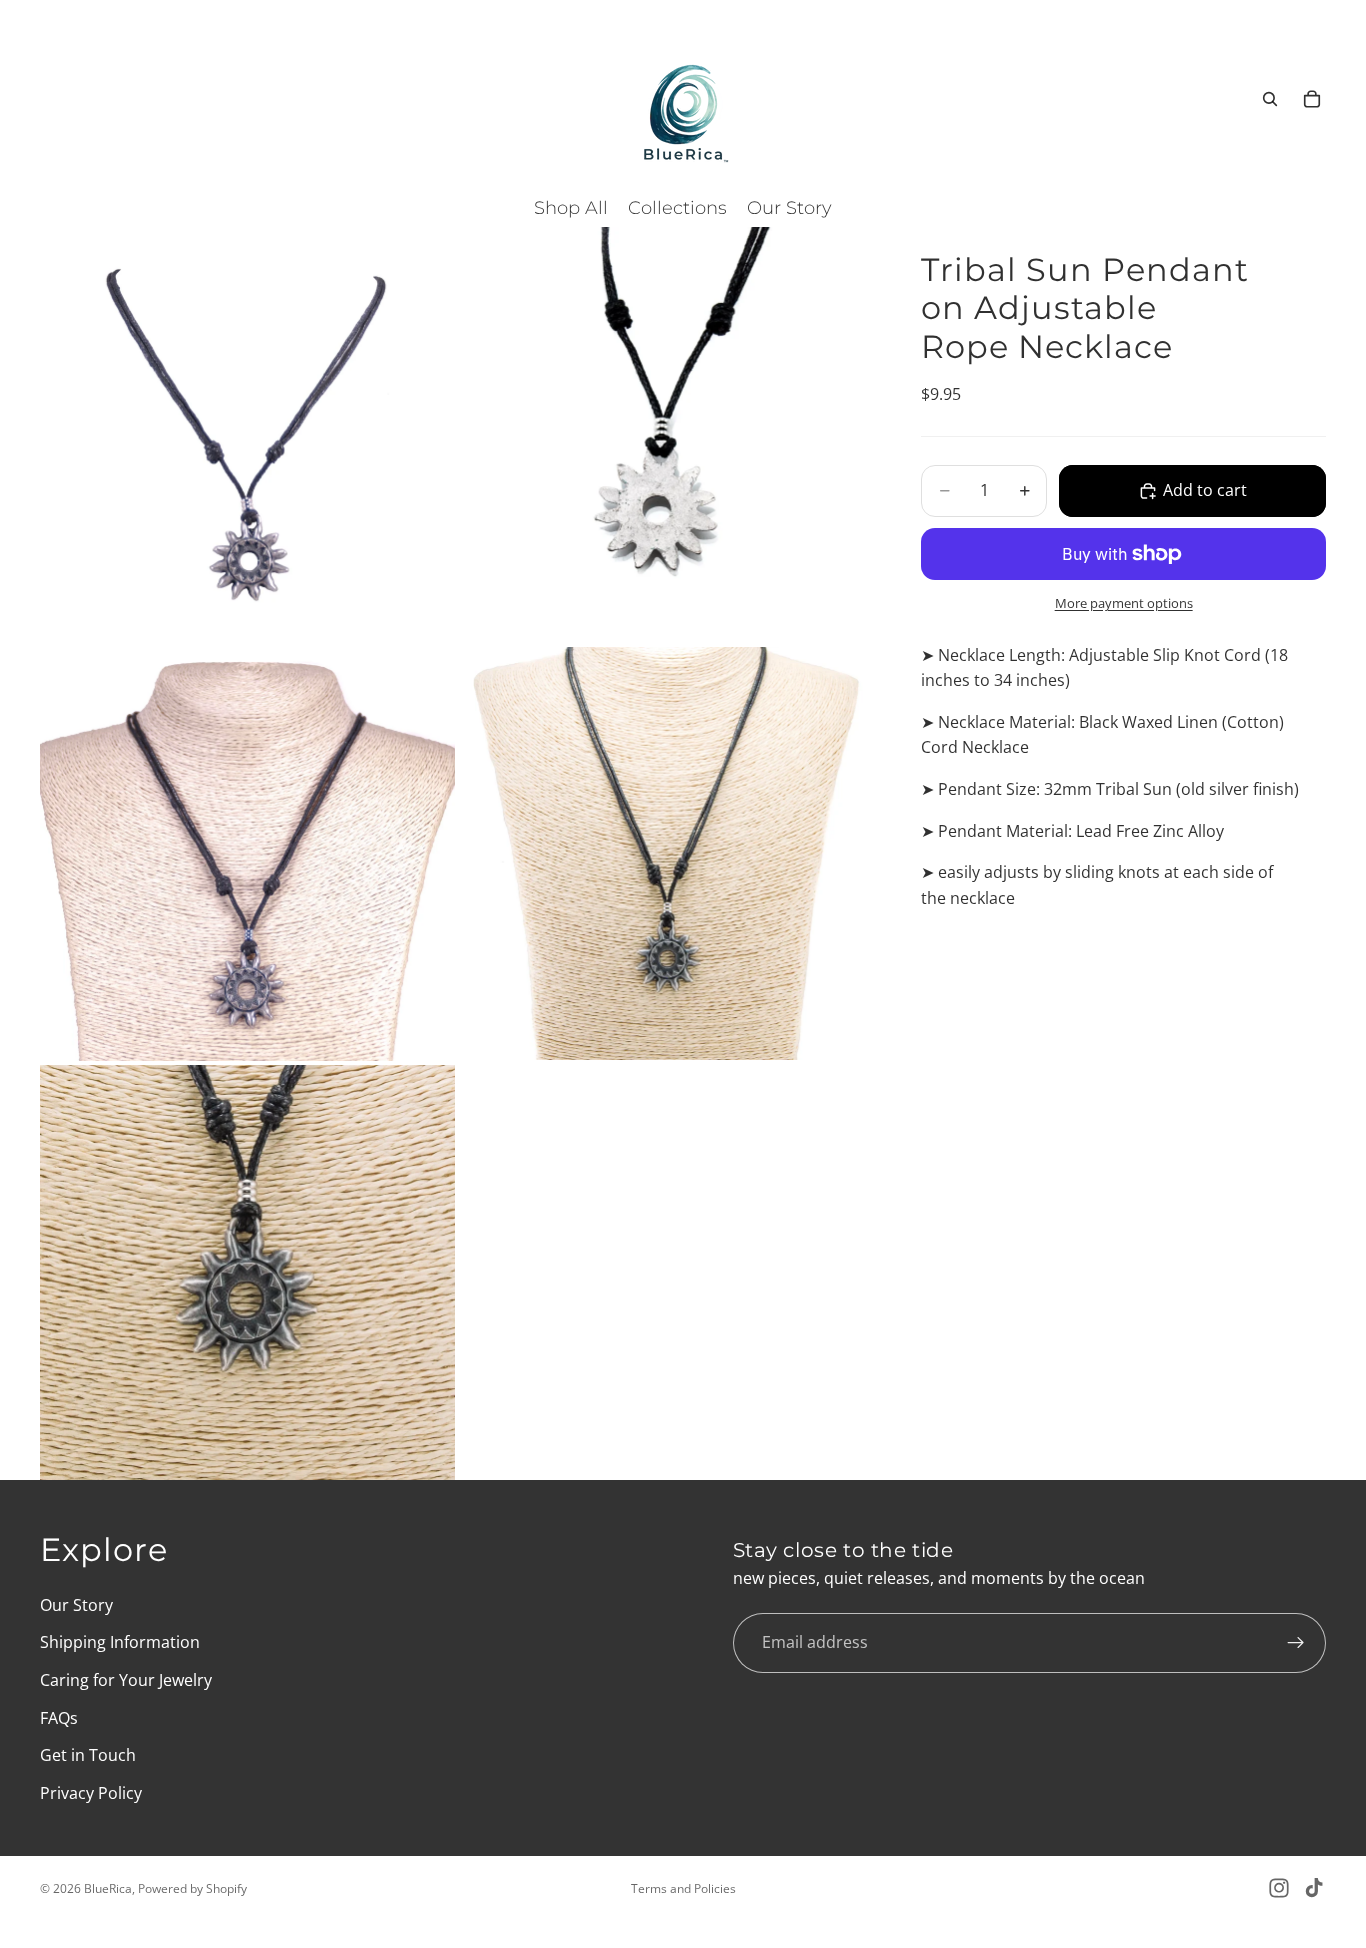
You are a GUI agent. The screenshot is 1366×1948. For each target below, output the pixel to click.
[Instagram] (1279, 1888)
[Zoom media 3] (247, 853)
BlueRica (108, 1888)
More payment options (1124, 603)
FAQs (59, 1718)
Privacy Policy (91, 1793)
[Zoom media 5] (247, 1272)
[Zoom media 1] (247, 434)
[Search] (1270, 99)
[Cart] (1312, 99)
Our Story (76, 1605)
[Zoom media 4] (666, 853)
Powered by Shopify (192, 1888)
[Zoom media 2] (666, 434)
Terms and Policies (683, 1888)
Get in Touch (88, 1755)
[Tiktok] (1314, 1888)
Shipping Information (120, 1642)
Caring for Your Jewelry (126, 1680)
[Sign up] (1296, 1643)
